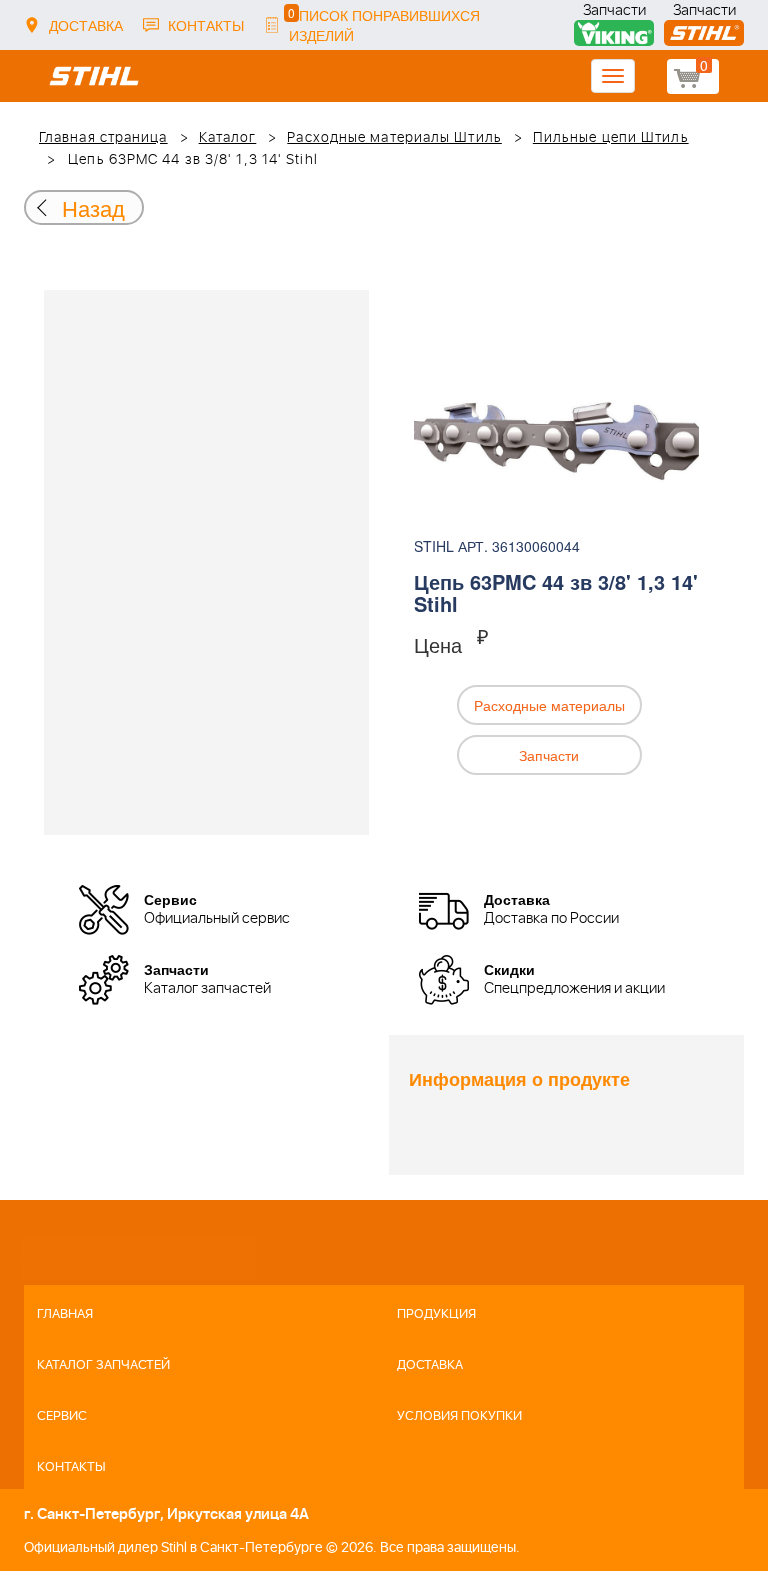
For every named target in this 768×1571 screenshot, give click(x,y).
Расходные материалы (549, 705)
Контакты (206, 25)
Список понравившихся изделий (384, 24)
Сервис (62, 1416)
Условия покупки (459, 1416)
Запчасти (614, 12)
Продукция (436, 1314)
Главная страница (103, 138)
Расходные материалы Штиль (394, 138)
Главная (65, 1314)
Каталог (228, 138)
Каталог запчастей (103, 1365)
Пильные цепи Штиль (611, 138)
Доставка (86, 25)
